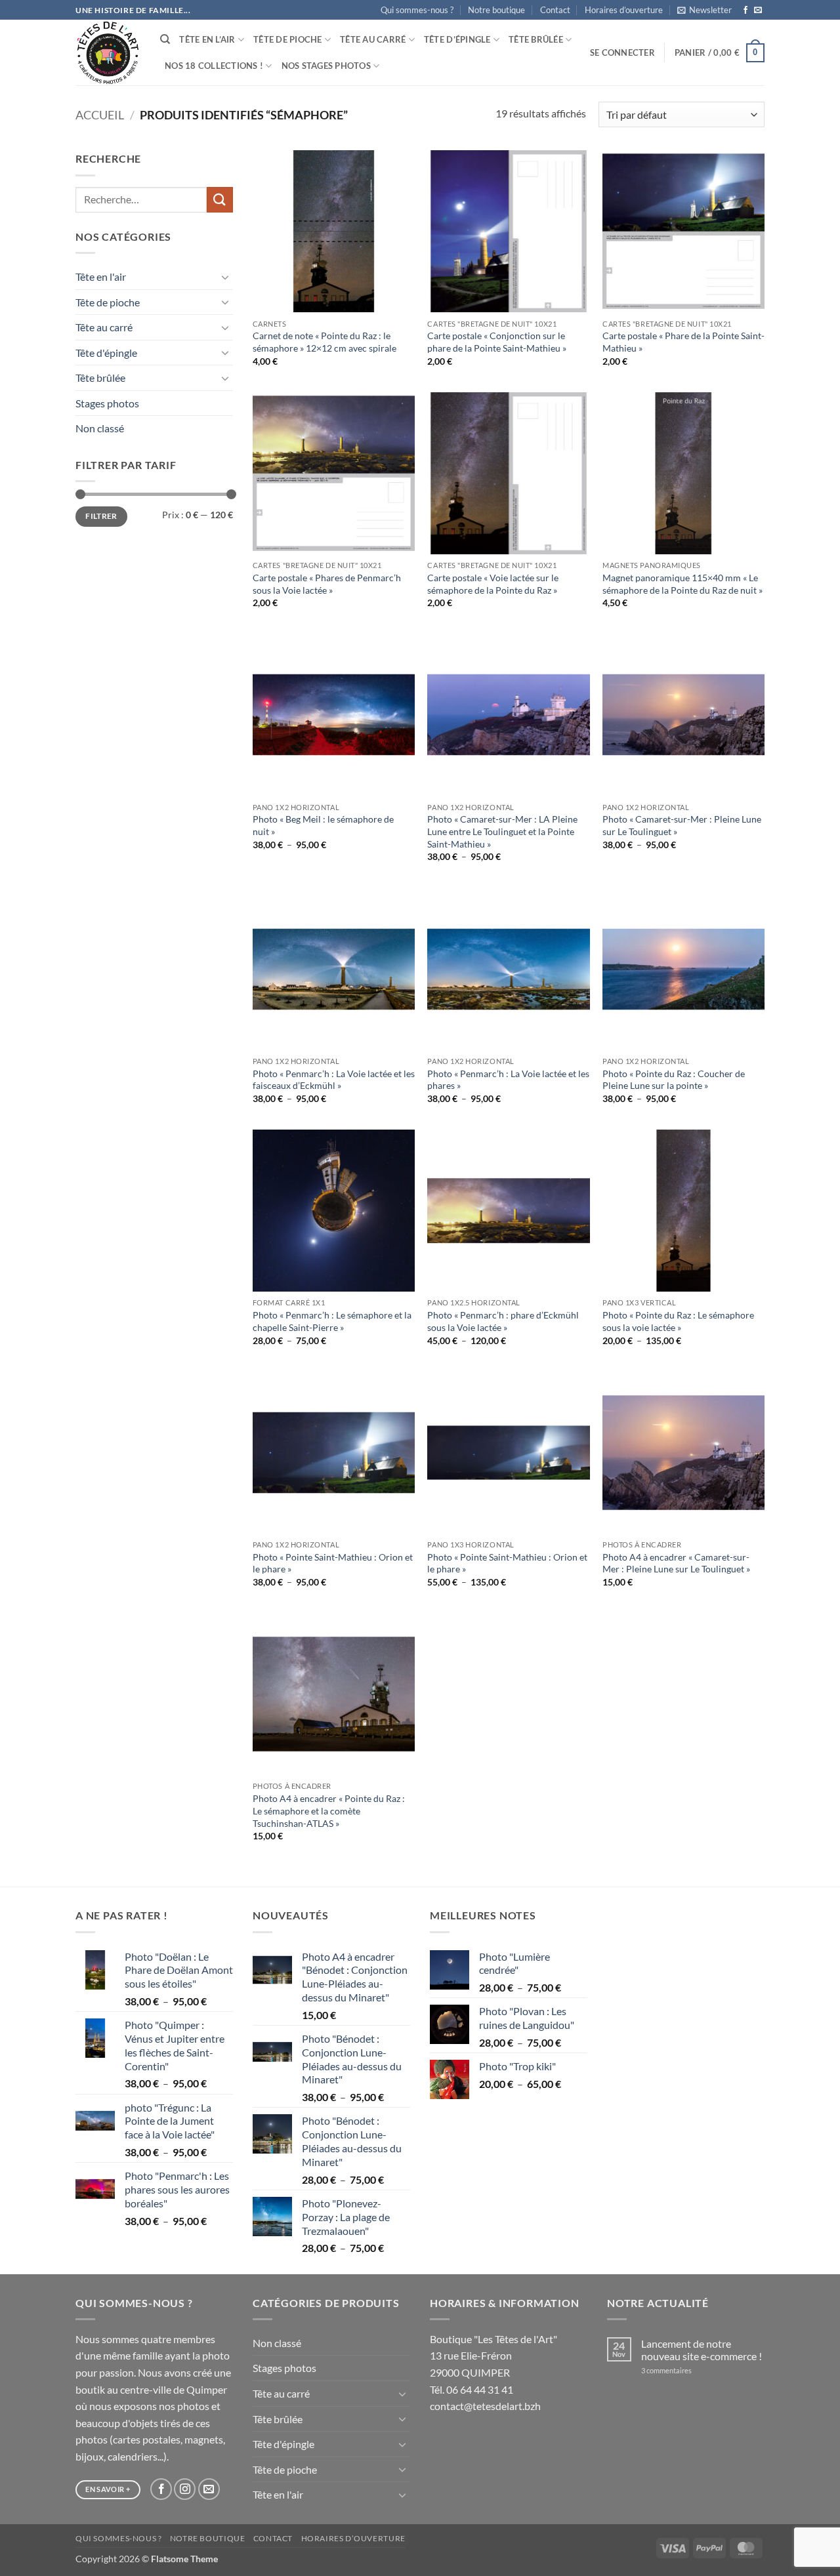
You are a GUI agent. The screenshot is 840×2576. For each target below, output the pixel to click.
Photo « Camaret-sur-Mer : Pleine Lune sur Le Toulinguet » (682, 825)
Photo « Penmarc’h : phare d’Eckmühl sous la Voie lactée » (503, 1321)
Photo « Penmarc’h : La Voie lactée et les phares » (508, 1080)
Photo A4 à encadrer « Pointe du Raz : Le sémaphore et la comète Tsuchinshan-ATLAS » (329, 1810)
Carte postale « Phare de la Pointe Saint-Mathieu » (683, 342)
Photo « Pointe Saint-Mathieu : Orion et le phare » (333, 1563)
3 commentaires (684, 2370)
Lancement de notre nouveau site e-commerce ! (702, 2350)
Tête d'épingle (106, 353)
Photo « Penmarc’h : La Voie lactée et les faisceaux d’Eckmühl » (334, 1080)
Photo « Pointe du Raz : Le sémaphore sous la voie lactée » (678, 1321)
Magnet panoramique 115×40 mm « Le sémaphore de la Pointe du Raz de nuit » (682, 584)
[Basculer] (225, 277)
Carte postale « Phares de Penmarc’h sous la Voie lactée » (327, 584)
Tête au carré (373, 39)
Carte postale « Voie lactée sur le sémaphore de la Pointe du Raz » (493, 584)
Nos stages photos (326, 66)
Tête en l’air (207, 39)
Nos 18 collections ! (214, 66)
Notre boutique (496, 10)
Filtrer (101, 516)
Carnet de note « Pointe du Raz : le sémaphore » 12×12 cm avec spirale (325, 342)
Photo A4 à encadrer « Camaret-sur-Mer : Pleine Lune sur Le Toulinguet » (676, 1563)
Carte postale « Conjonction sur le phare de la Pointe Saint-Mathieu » (497, 342)
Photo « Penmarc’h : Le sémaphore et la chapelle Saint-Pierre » (332, 1321)
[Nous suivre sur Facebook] (745, 10)
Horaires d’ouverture (624, 10)
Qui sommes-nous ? (417, 10)
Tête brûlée (536, 39)
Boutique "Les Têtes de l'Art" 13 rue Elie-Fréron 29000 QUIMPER (493, 2356)
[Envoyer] (220, 200)
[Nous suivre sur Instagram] (185, 2489)
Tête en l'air (101, 276)
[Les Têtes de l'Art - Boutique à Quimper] (108, 53)
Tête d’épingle (457, 39)
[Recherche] (165, 39)
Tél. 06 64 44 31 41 (472, 2389)
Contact (555, 10)
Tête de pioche (288, 39)
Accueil (100, 115)
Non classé (100, 428)
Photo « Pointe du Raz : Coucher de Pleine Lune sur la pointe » (674, 1080)
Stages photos (107, 403)
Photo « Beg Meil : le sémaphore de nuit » (323, 825)
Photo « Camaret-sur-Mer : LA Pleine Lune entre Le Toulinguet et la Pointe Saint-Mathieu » (502, 831)
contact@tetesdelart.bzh (485, 2406)
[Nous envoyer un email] (758, 10)
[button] (704, 10)
